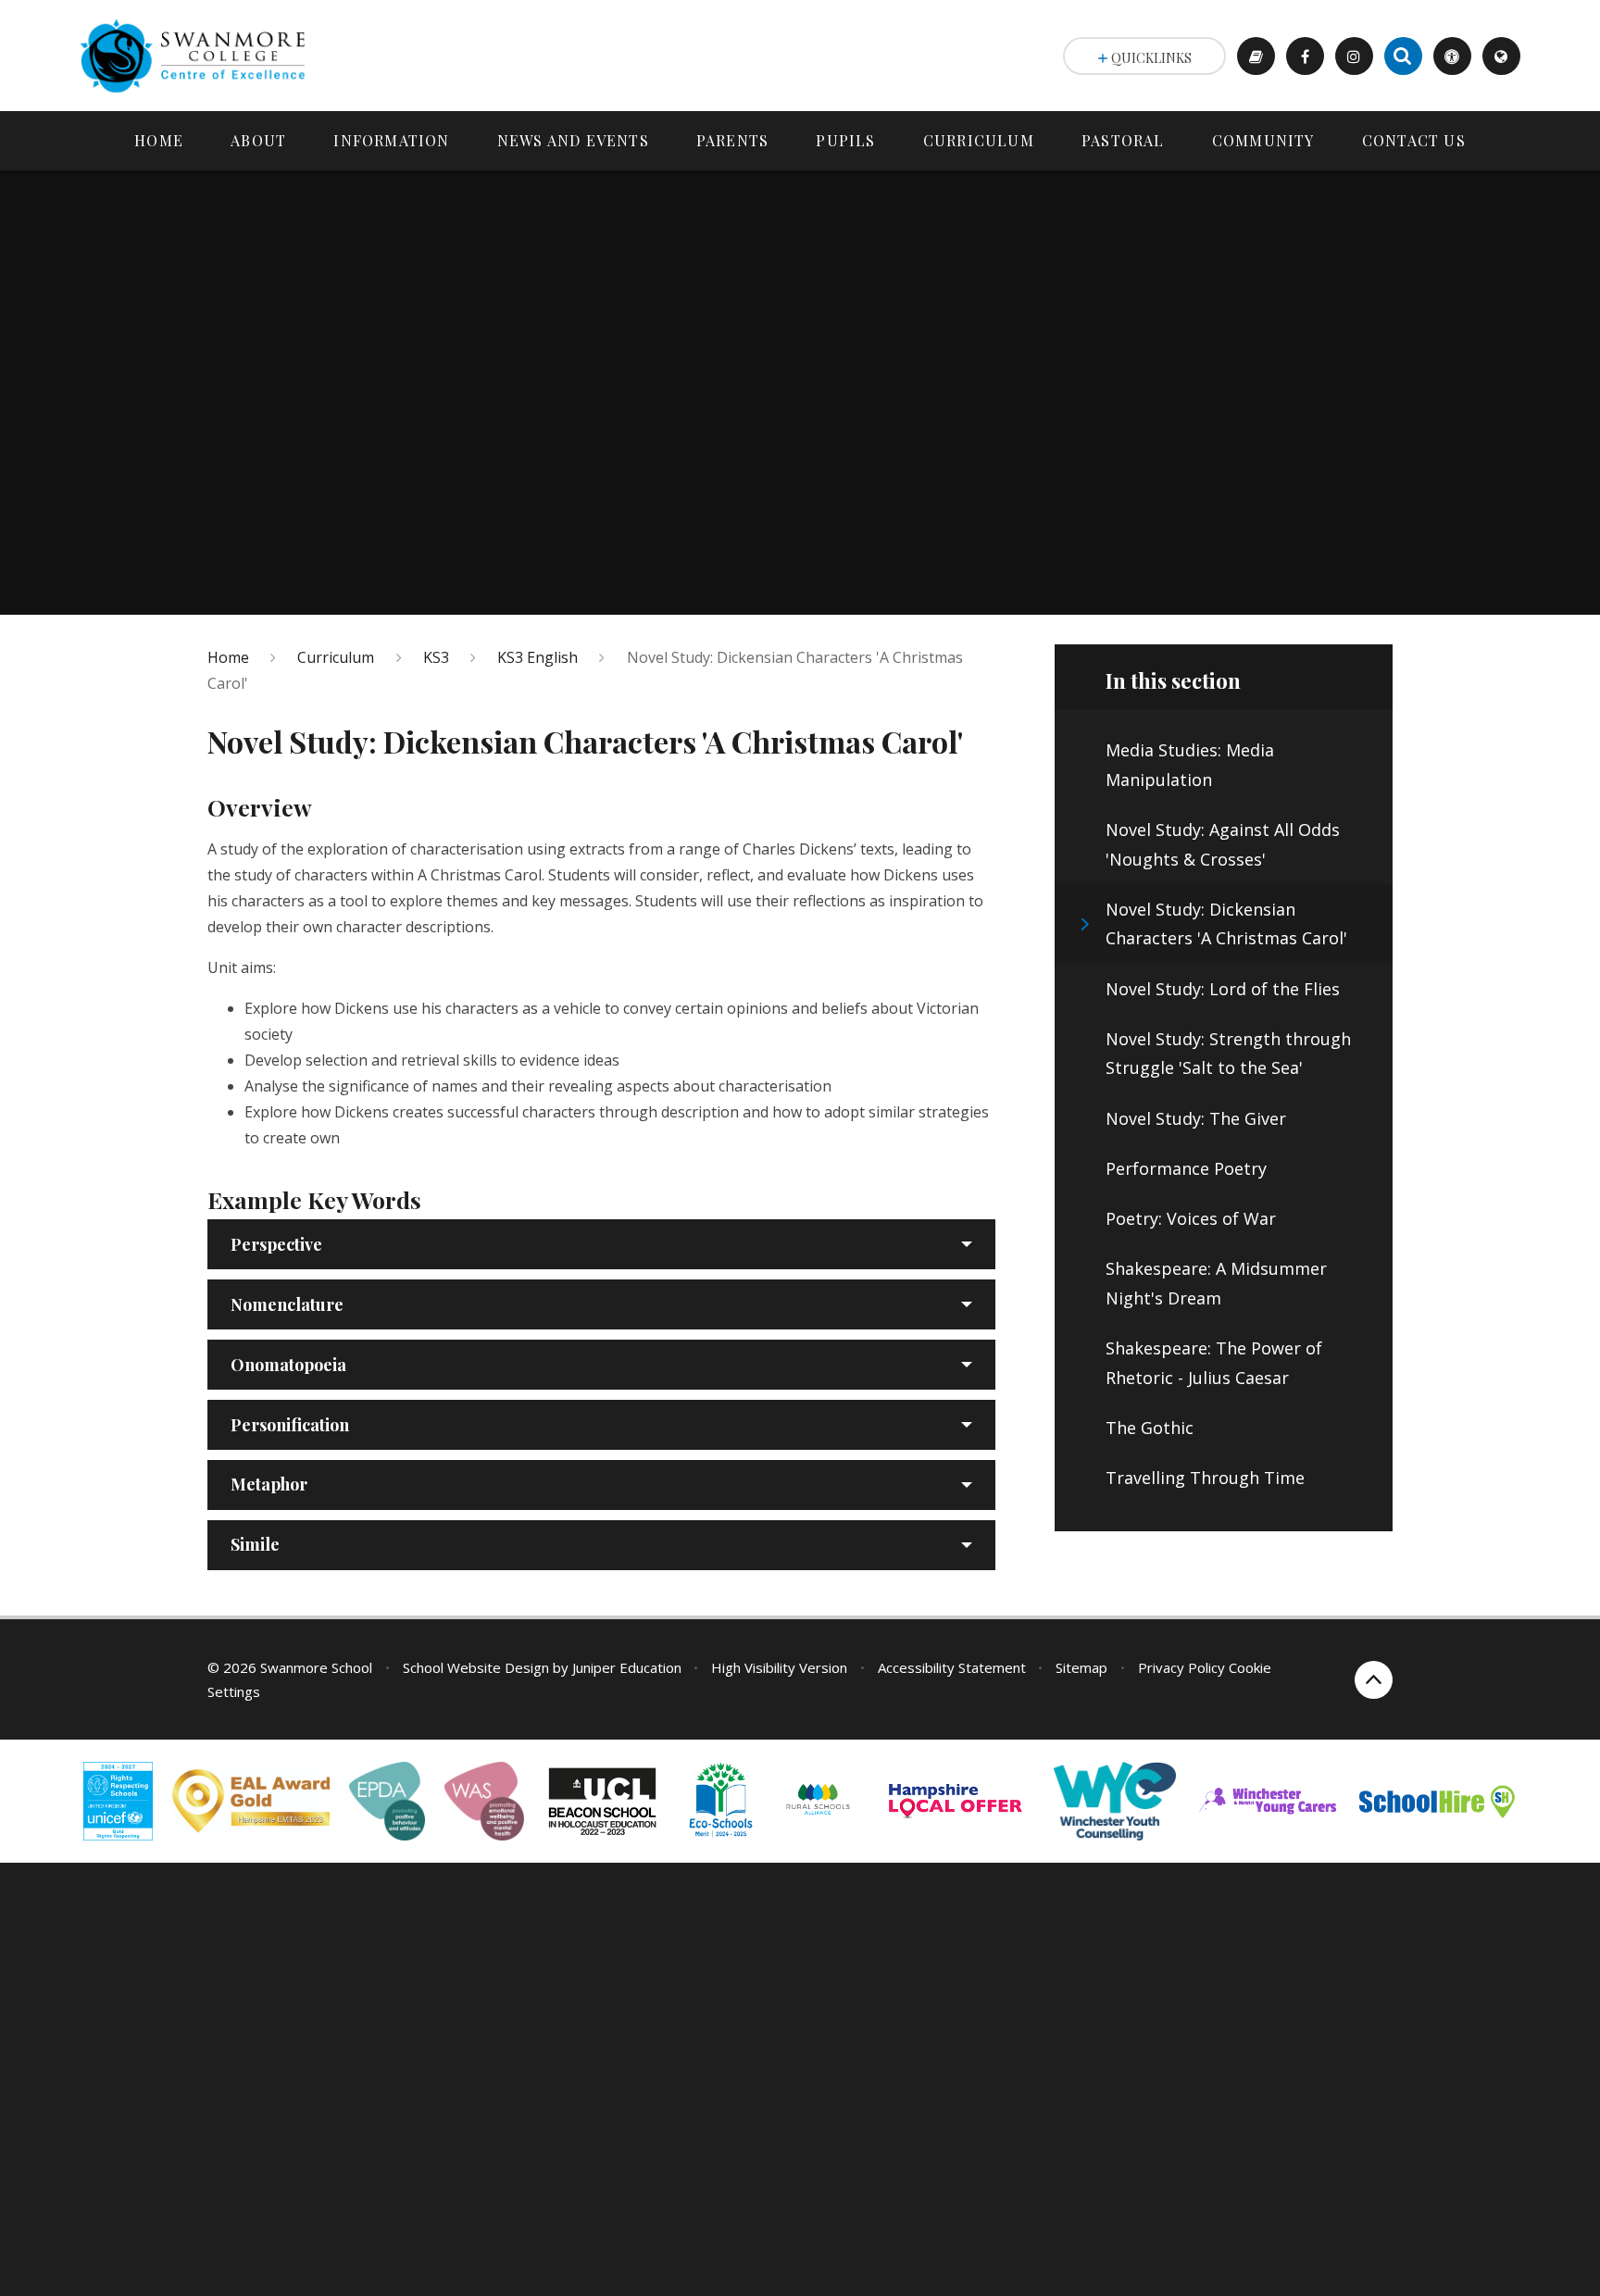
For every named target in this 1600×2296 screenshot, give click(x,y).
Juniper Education (627, 1667)
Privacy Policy (1181, 1667)
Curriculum (336, 657)
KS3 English (537, 657)
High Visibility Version (779, 1667)
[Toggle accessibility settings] (1452, 56)
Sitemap (1081, 1667)
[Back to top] (1374, 1680)
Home (228, 657)
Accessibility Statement (952, 1667)
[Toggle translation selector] (1501, 56)
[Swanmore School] (199, 56)
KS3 (436, 657)
